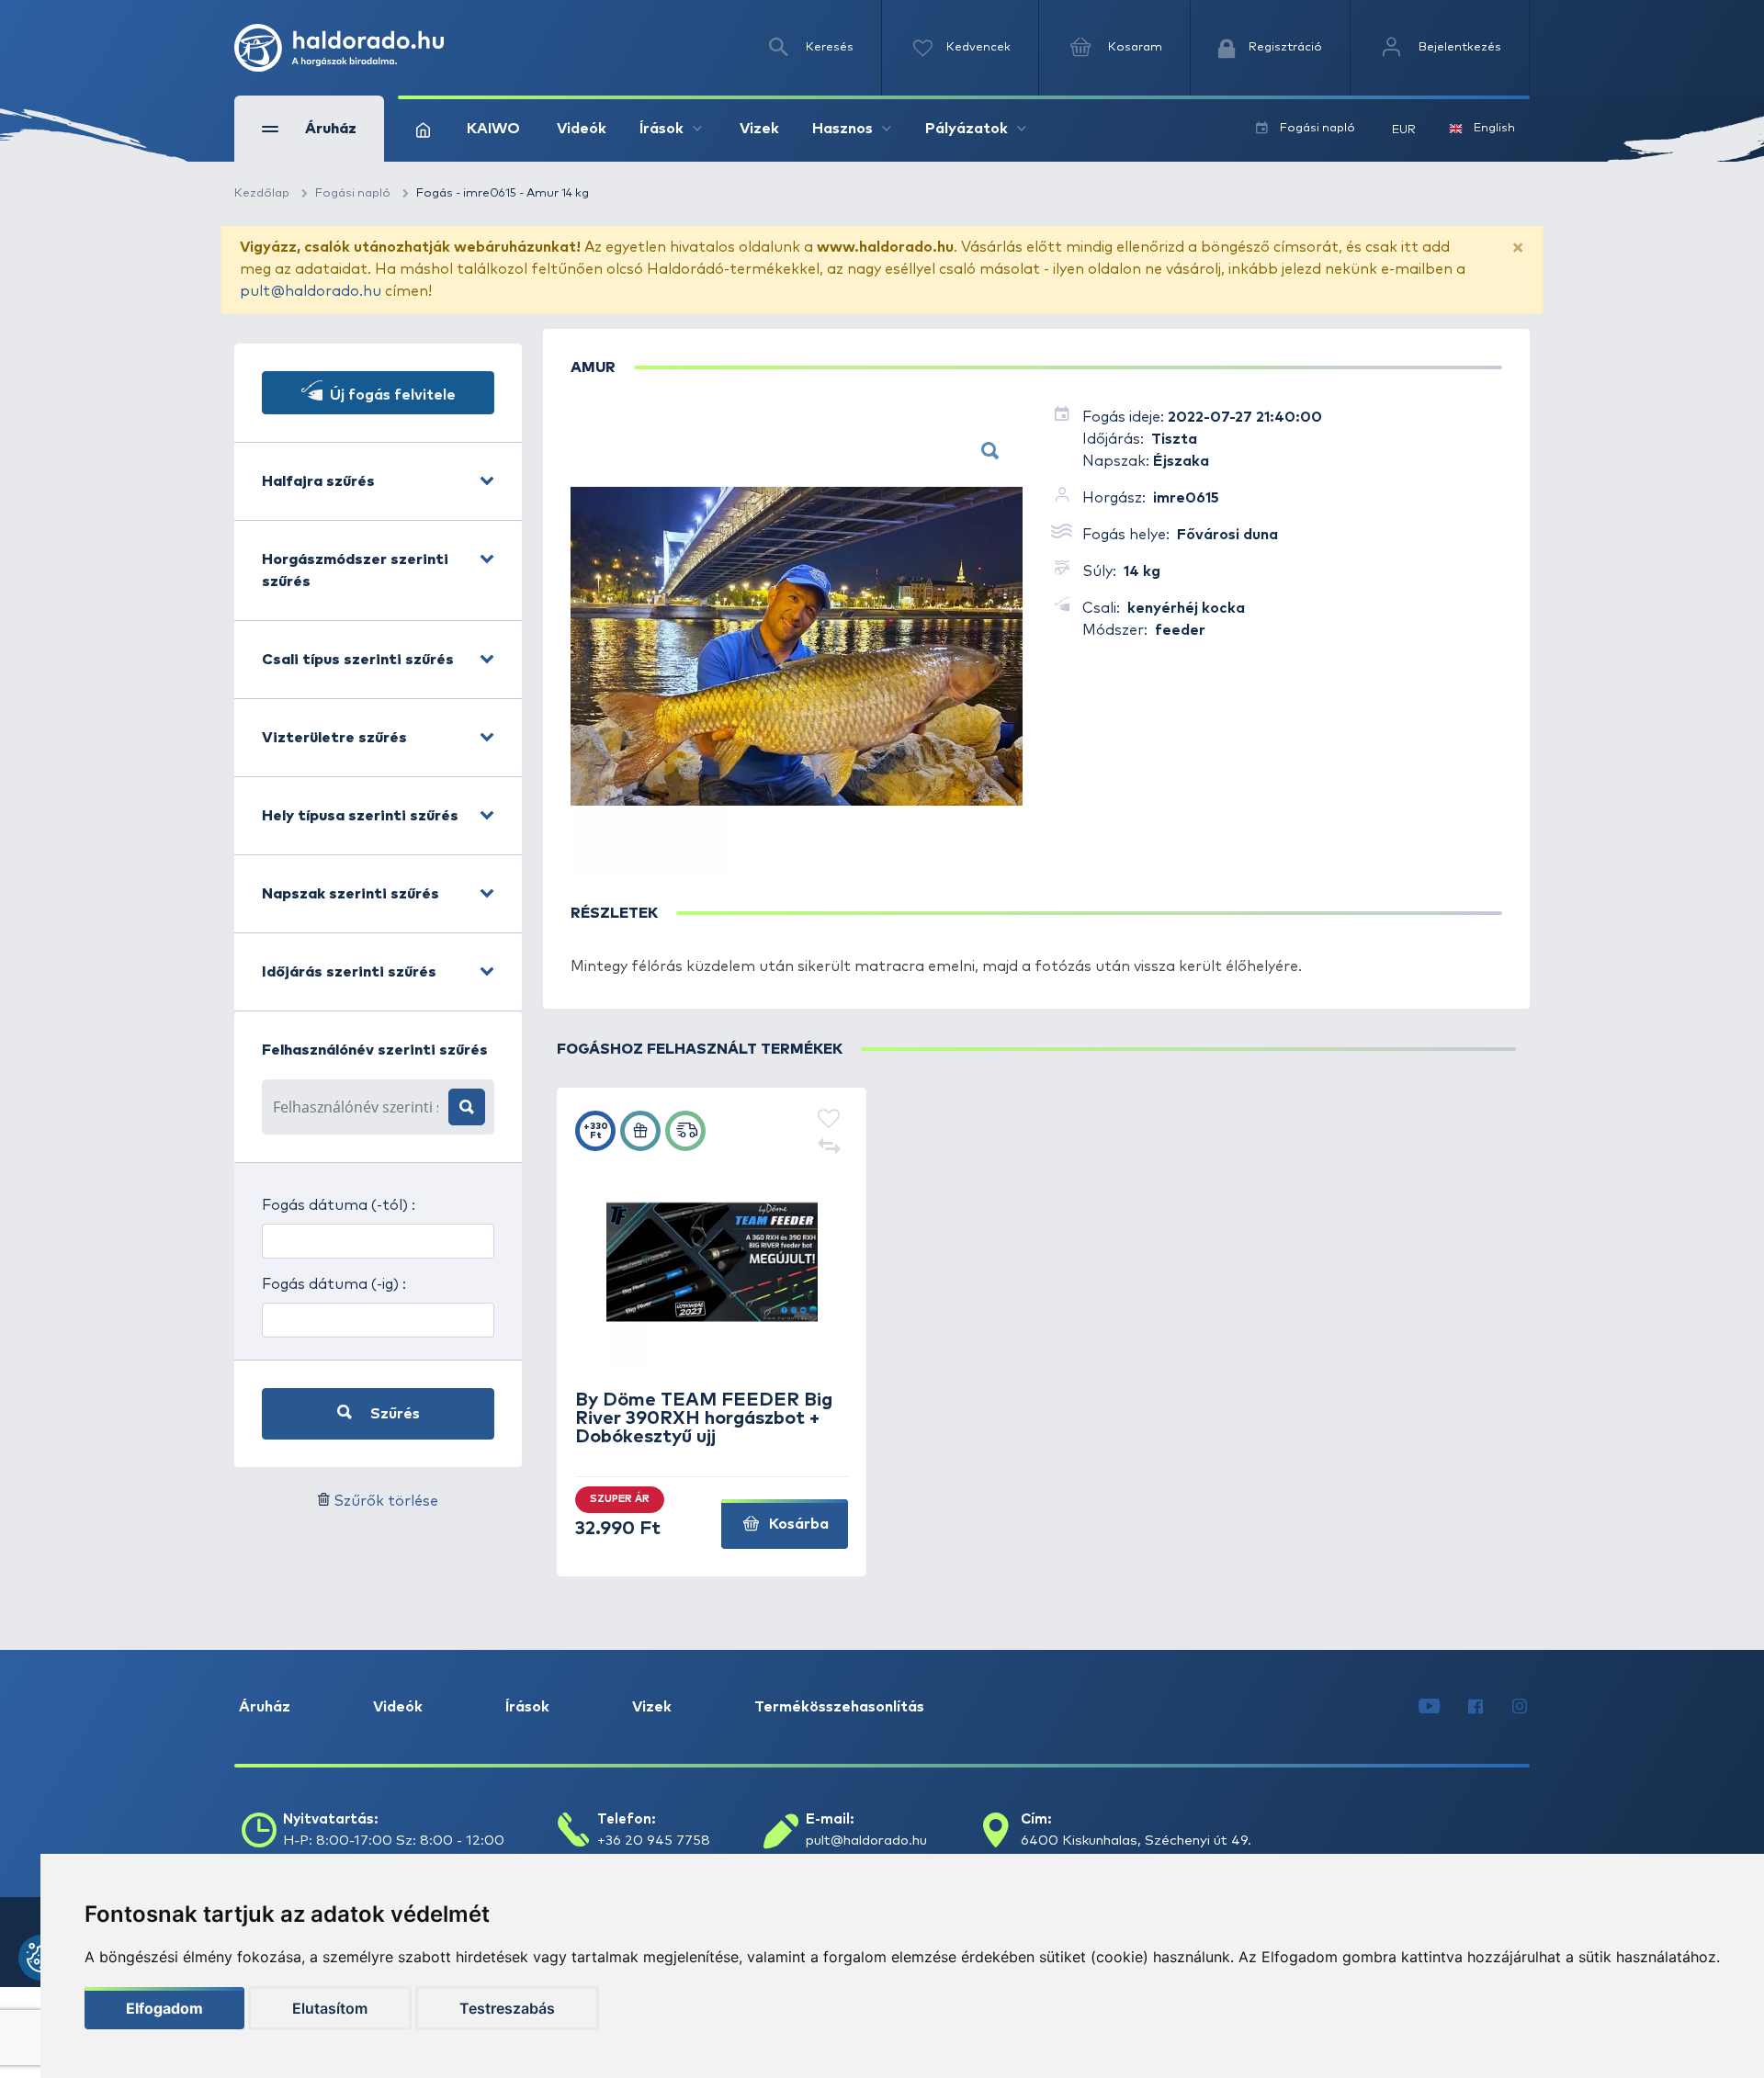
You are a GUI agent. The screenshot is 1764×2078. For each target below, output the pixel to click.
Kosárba (797, 1524)
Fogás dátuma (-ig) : (334, 1284)
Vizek (759, 129)
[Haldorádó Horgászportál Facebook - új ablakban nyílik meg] (1476, 1707)
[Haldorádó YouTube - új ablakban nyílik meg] (1429, 1707)
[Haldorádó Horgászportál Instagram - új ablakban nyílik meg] (1520, 1707)
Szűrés (393, 1414)
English (1494, 128)
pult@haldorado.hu (311, 291)
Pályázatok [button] (967, 129)
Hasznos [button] (842, 129)
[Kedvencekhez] (829, 1120)
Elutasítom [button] (330, 2008)
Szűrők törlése (386, 1501)
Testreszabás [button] (507, 2008)
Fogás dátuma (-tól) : (339, 1205)
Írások (527, 1707)
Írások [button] (661, 129)
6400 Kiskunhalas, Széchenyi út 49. (1136, 1841)
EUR (1404, 130)
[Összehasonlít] (829, 1147)
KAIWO (493, 129)
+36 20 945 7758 (654, 1841)
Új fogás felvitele (391, 395)
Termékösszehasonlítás (839, 1707)
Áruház (265, 1707)
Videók (582, 129)
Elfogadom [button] (164, 2008)
